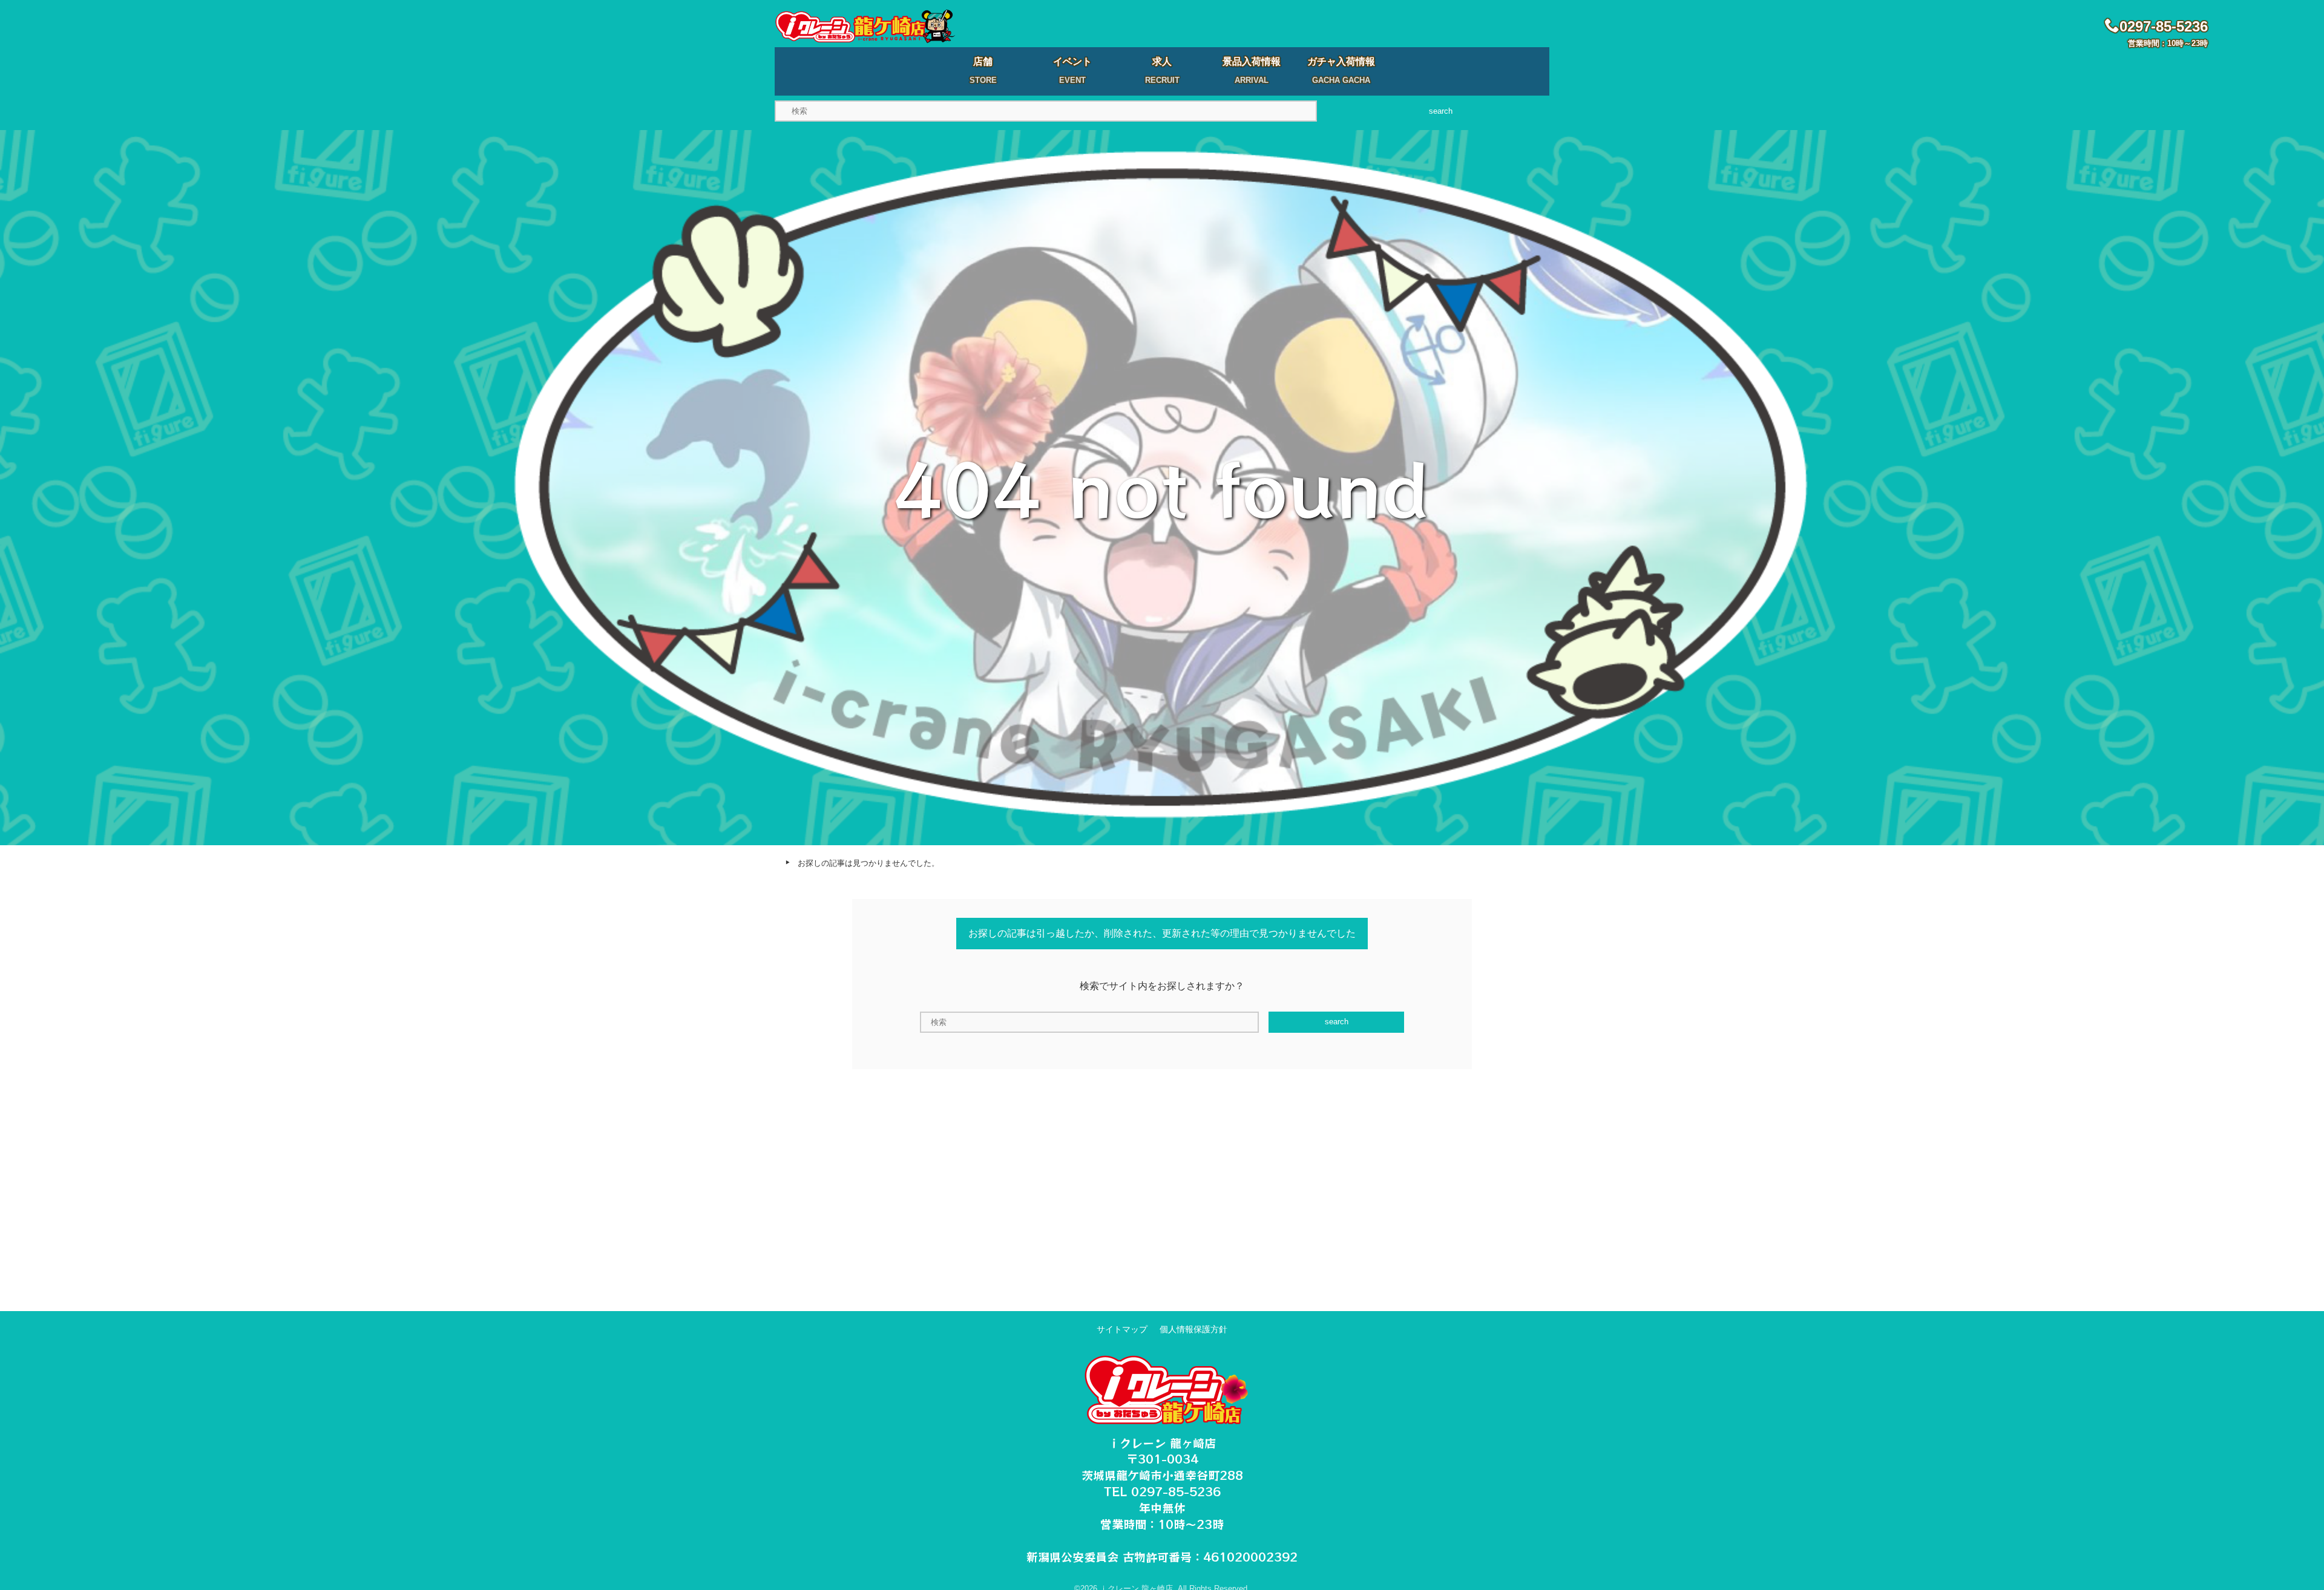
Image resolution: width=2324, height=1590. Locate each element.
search (1441, 111)
